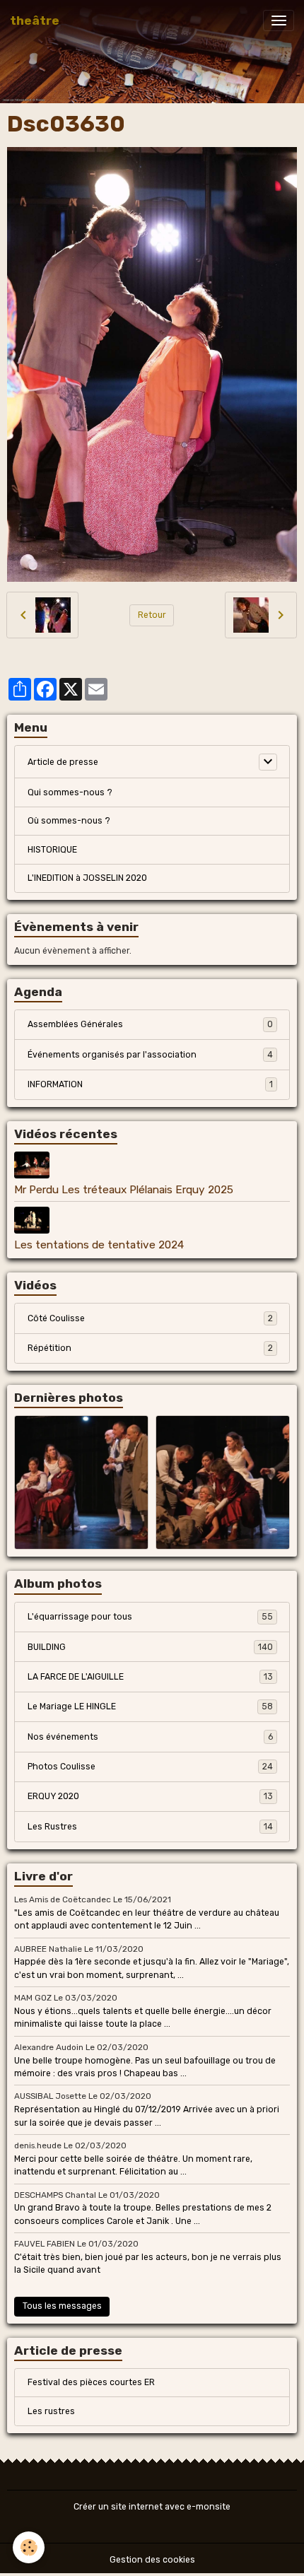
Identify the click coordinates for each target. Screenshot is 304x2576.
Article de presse (63, 762)
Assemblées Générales (150, 1024)
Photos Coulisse (150, 1767)
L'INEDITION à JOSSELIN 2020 (87, 878)
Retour (152, 615)
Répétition (150, 1348)
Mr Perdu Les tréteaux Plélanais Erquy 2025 (124, 1190)
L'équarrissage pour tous (150, 1617)
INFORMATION (150, 1084)
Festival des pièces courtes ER (91, 2382)
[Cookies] (29, 2547)
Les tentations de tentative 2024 (99, 1245)
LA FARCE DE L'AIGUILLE (150, 1677)
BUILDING (150, 1647)
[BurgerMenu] (279, 21)
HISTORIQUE (52, 850)
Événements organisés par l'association (150, 1055)
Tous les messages (62, 2306)
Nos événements (150, 1737)
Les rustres (51, 2411)
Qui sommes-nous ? (70, 792)
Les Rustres (150, 1827)
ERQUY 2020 (150, 1796)
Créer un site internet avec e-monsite (152, 2507)
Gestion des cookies (152, 2560)
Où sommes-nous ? (69, 821)
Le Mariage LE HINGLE (150, 1706)
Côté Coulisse (150, 1318)
